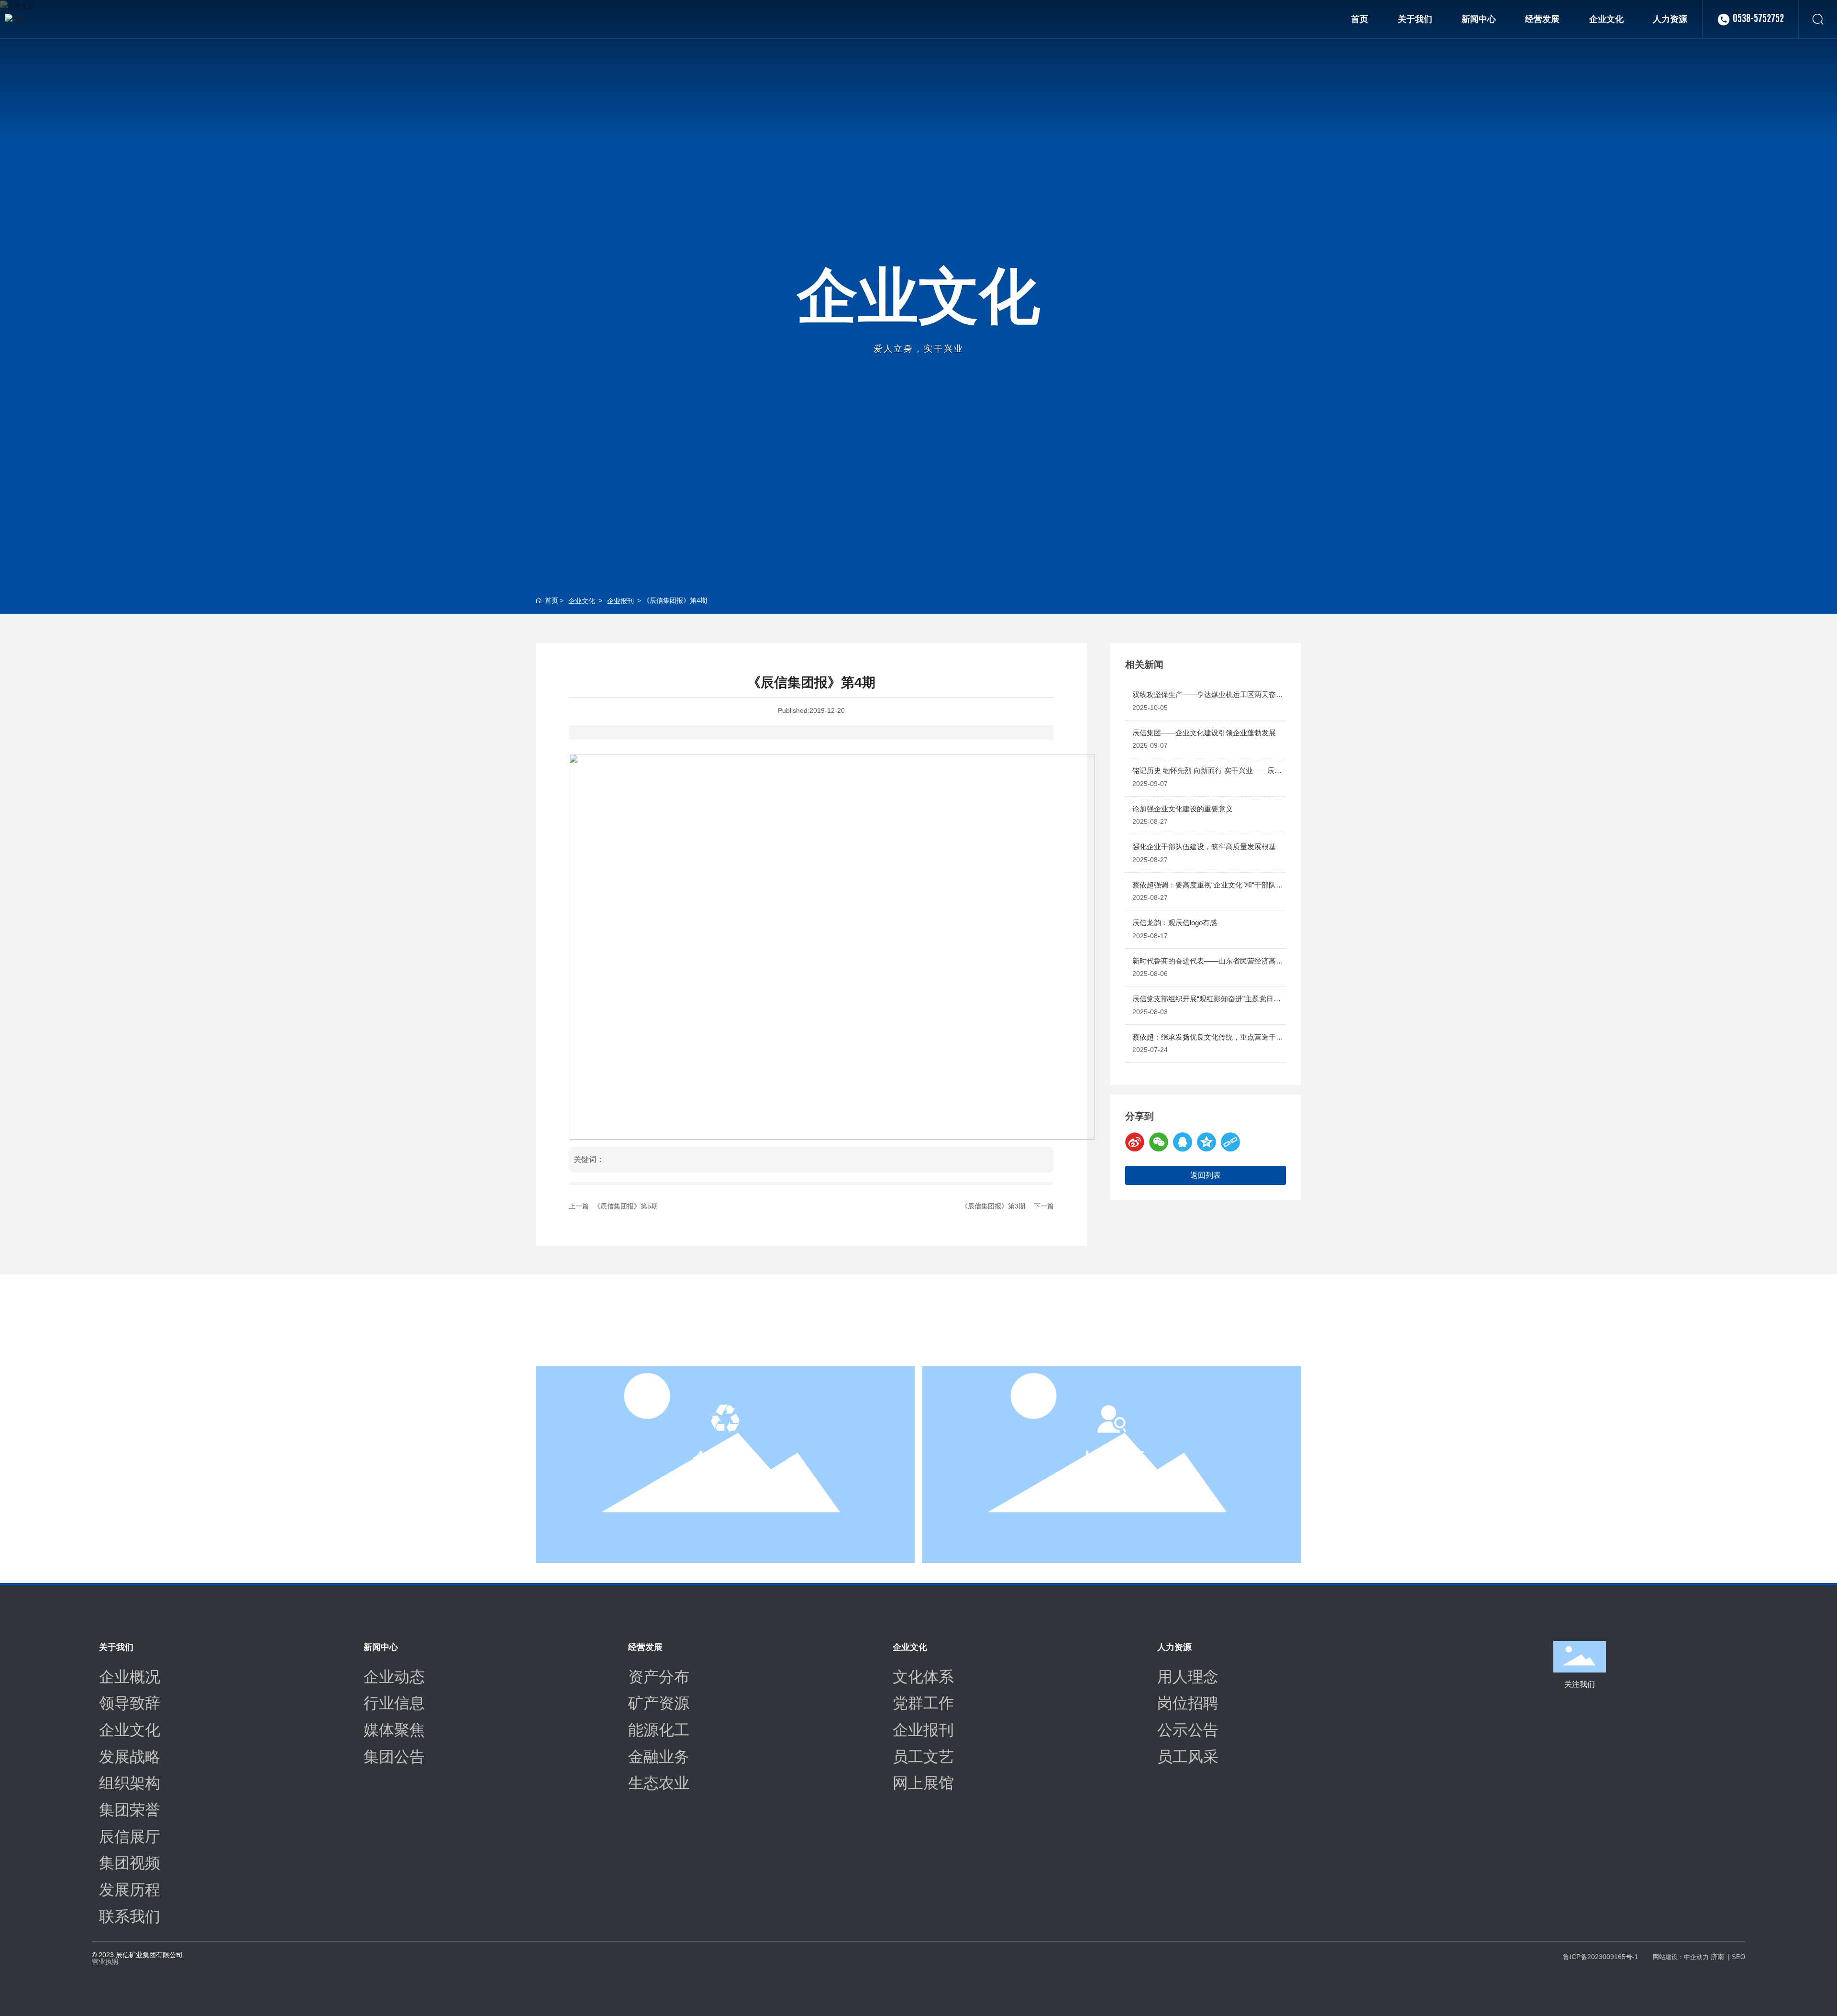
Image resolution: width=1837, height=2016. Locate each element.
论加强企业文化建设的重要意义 (1183, 809)
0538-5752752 (1758, 19)
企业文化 (918, 296)
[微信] (1159, 1142)
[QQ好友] (1183, 1142)
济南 (1717, 1957)
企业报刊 (620, 601)
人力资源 (1112, 1458)
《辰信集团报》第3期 (993, 1206)
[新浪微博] (1135, 1142)
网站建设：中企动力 (1681, 1957)
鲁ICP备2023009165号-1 (1601, 1957)
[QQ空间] (1206, 1142)
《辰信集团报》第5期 (626, 1206)
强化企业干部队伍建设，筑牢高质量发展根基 (1204, 847)
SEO (1738, 1957)
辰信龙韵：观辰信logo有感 (1175, 923)
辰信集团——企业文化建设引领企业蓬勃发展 (1204, 733)
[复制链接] (1230, 1142)
